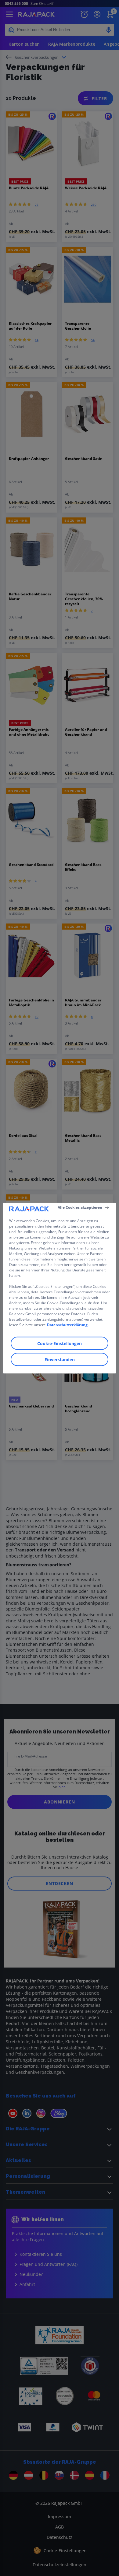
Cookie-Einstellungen (60, 1343)
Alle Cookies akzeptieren (80, 1207)
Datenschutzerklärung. (68, 1325)
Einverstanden (60, 1359)
